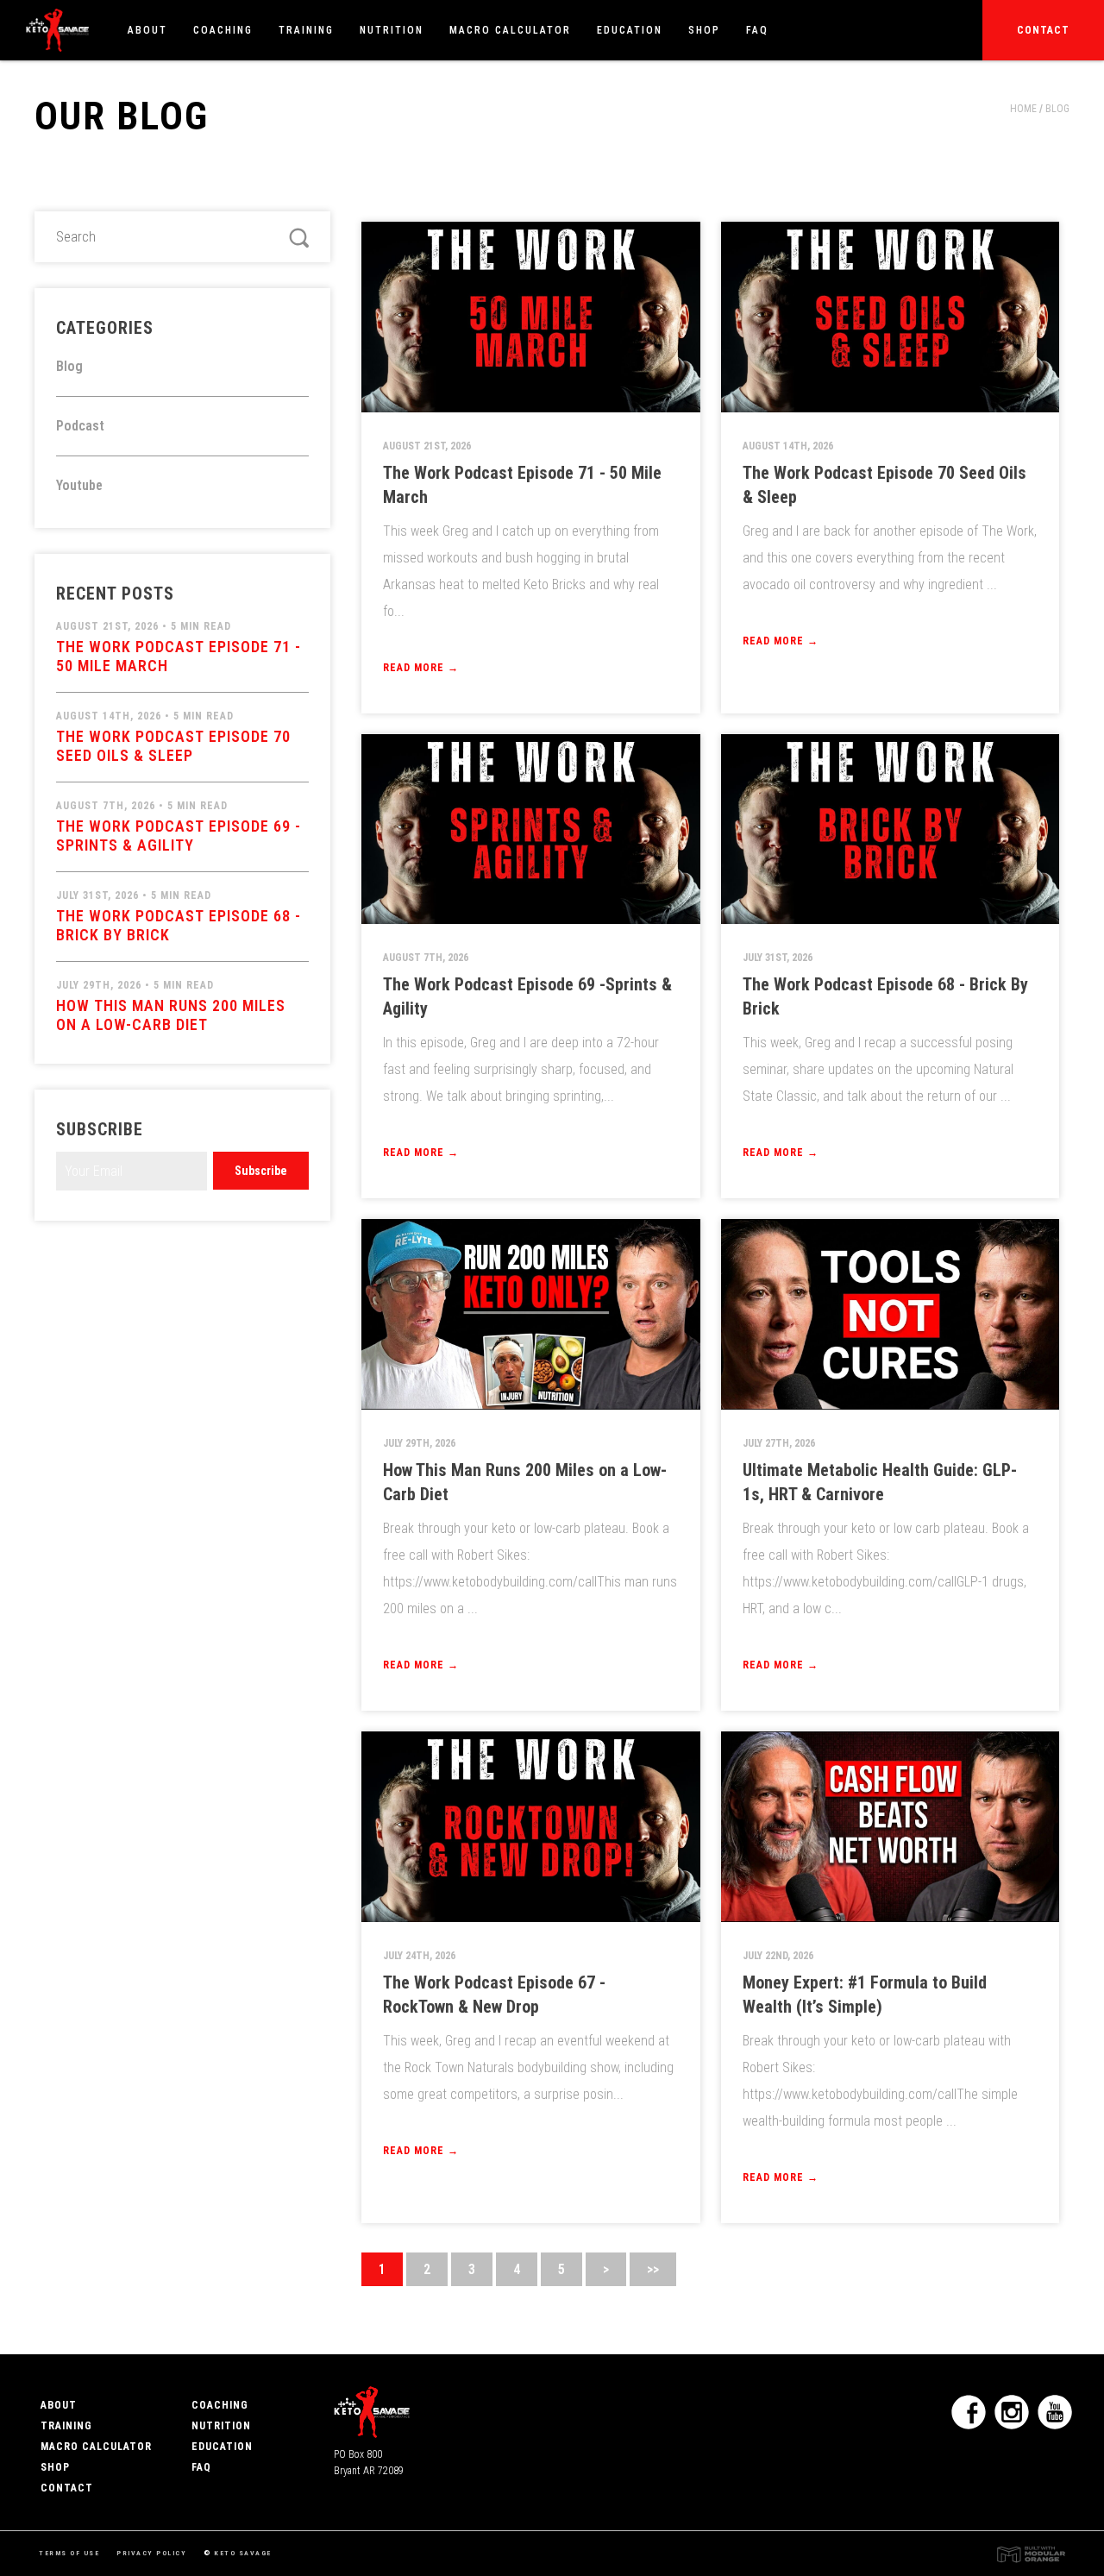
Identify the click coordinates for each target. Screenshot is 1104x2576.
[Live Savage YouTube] (1055, 2412)
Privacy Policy (151, 2553)
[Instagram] (1012, 2412)
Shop (704, 30)
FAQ (757, 30)
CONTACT (67, 2488)
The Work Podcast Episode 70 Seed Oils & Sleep (173, 737)
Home (1023, 109)
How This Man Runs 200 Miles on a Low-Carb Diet (171, 1006)
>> (653, 2269)
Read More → (421, 668)
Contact (1043, 30)
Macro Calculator (510, 30)
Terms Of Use (69, 2553)
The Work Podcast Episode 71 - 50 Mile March (179, 647)
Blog (1057, 109)
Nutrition (392, 30)
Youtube (79, 485)
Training (306, 30)
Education (630, 30)
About (147, 30)
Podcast (80, 426)
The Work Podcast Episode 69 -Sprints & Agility (179, 827)
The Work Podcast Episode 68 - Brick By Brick (179, 917)
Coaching (223, 30)
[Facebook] (969, 2412)
